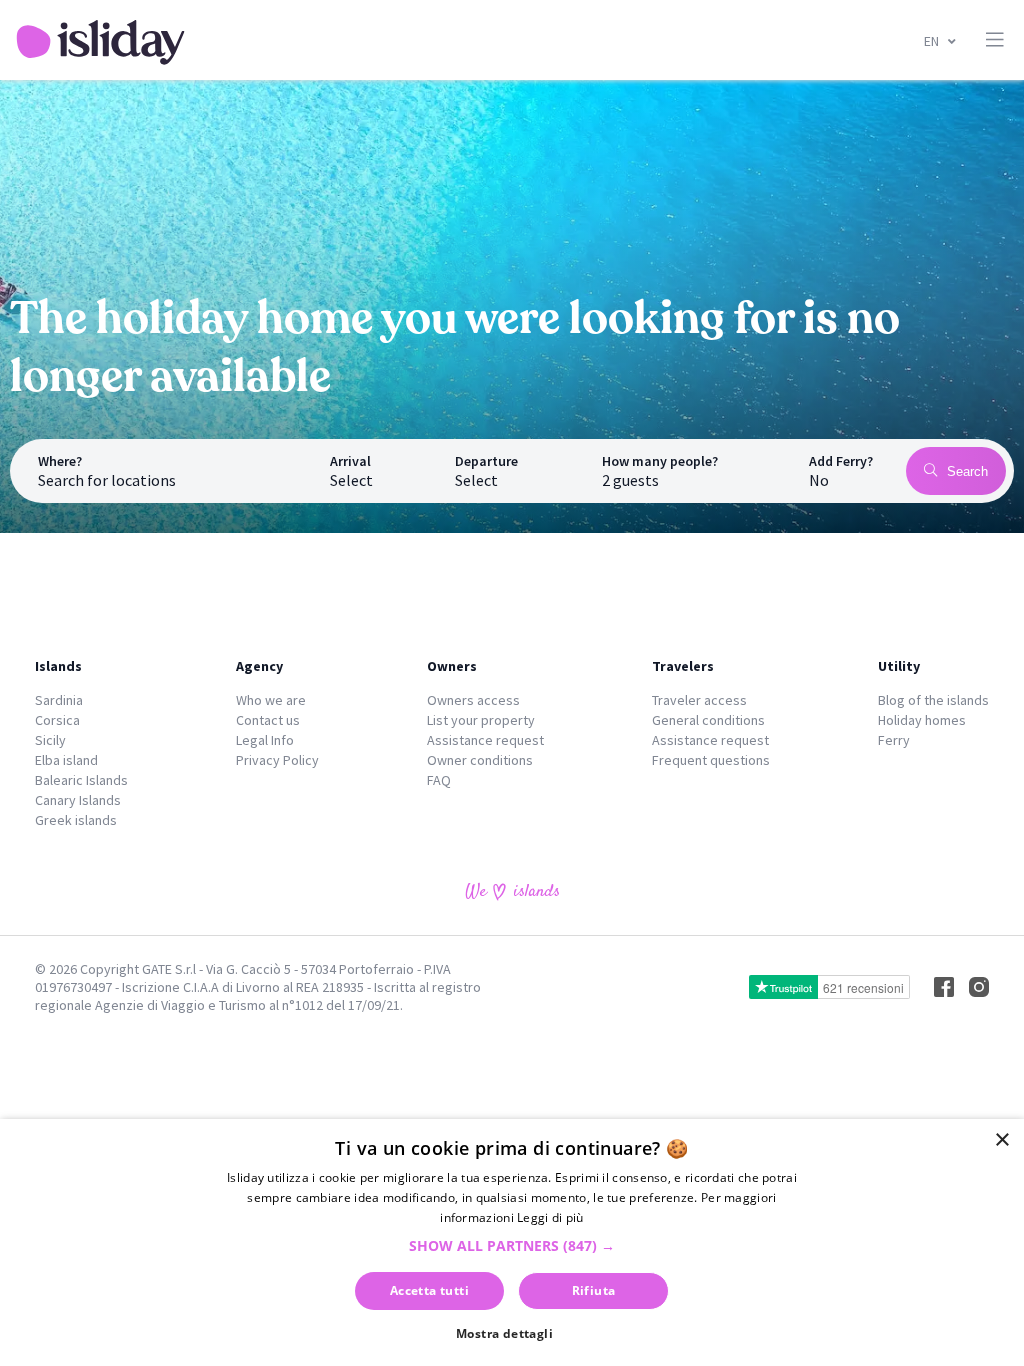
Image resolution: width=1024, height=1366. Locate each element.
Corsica (57, 720)
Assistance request (485, 740)
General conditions (708, 720)
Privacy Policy (277, 760)
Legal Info (265, 740)
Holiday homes (922, 720)
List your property (481, 720)
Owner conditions (480, 760)
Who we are (271, 700)
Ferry (894, 740)
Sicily (50, 740)
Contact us (268, 720)
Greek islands (76, 820)
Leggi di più (550, 1217)
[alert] (512, 1242)
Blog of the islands (933, 700)
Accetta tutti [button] (429, 1290)
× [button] (1001, 1140)
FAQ (439, 780)
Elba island (66, 760)
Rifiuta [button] (594, 1290)
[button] (512, 1245)
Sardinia (59, 700)
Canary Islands (78, 800)
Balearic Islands (81, 780)
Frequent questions (711, 760)
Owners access (473, 700)
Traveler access (699, 700)
